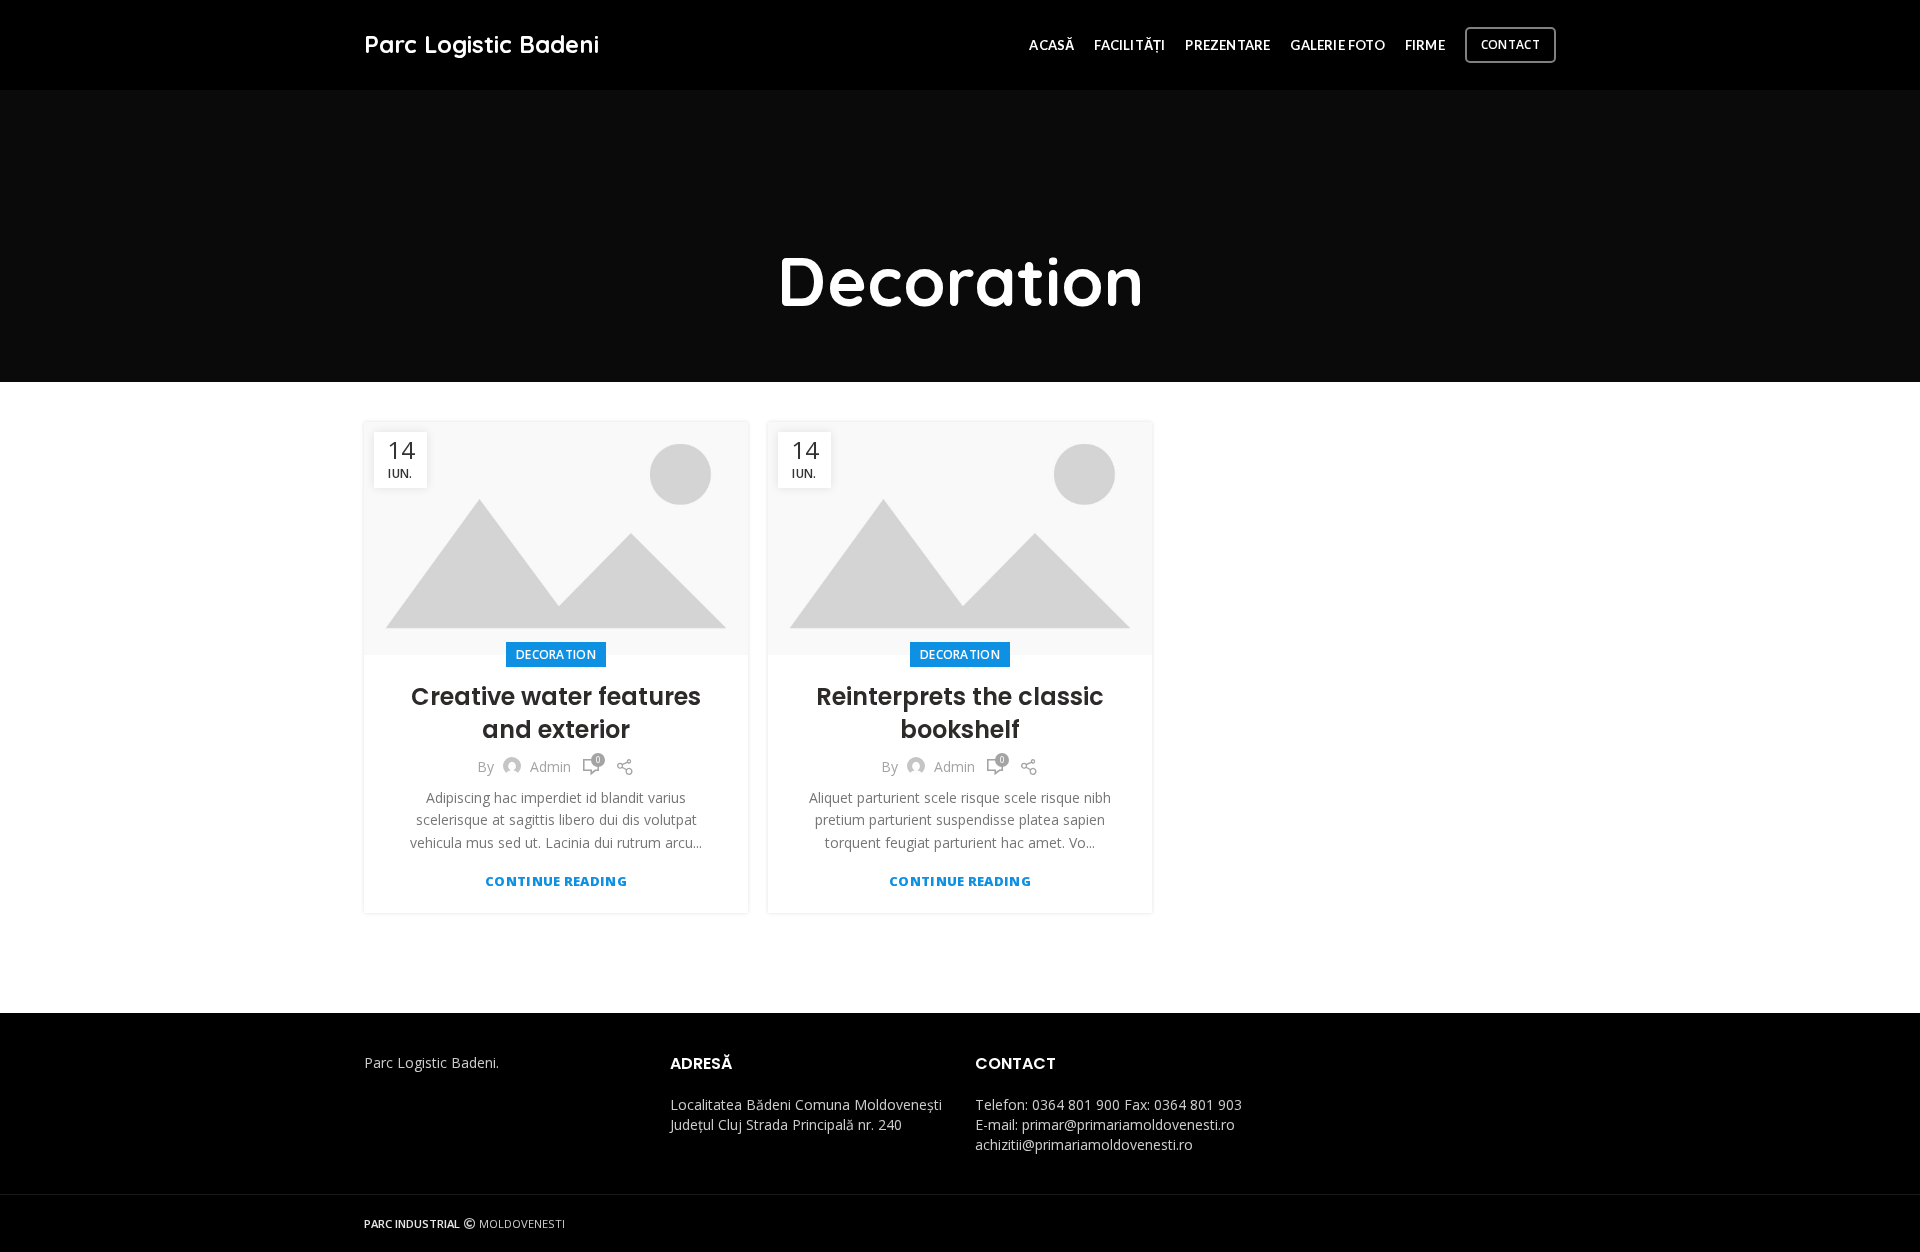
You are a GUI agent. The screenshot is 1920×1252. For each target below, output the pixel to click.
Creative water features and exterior (556, 713)
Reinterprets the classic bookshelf (960, 713)
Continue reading (556, 881)
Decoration (556, 654)
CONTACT (1510, 44)
